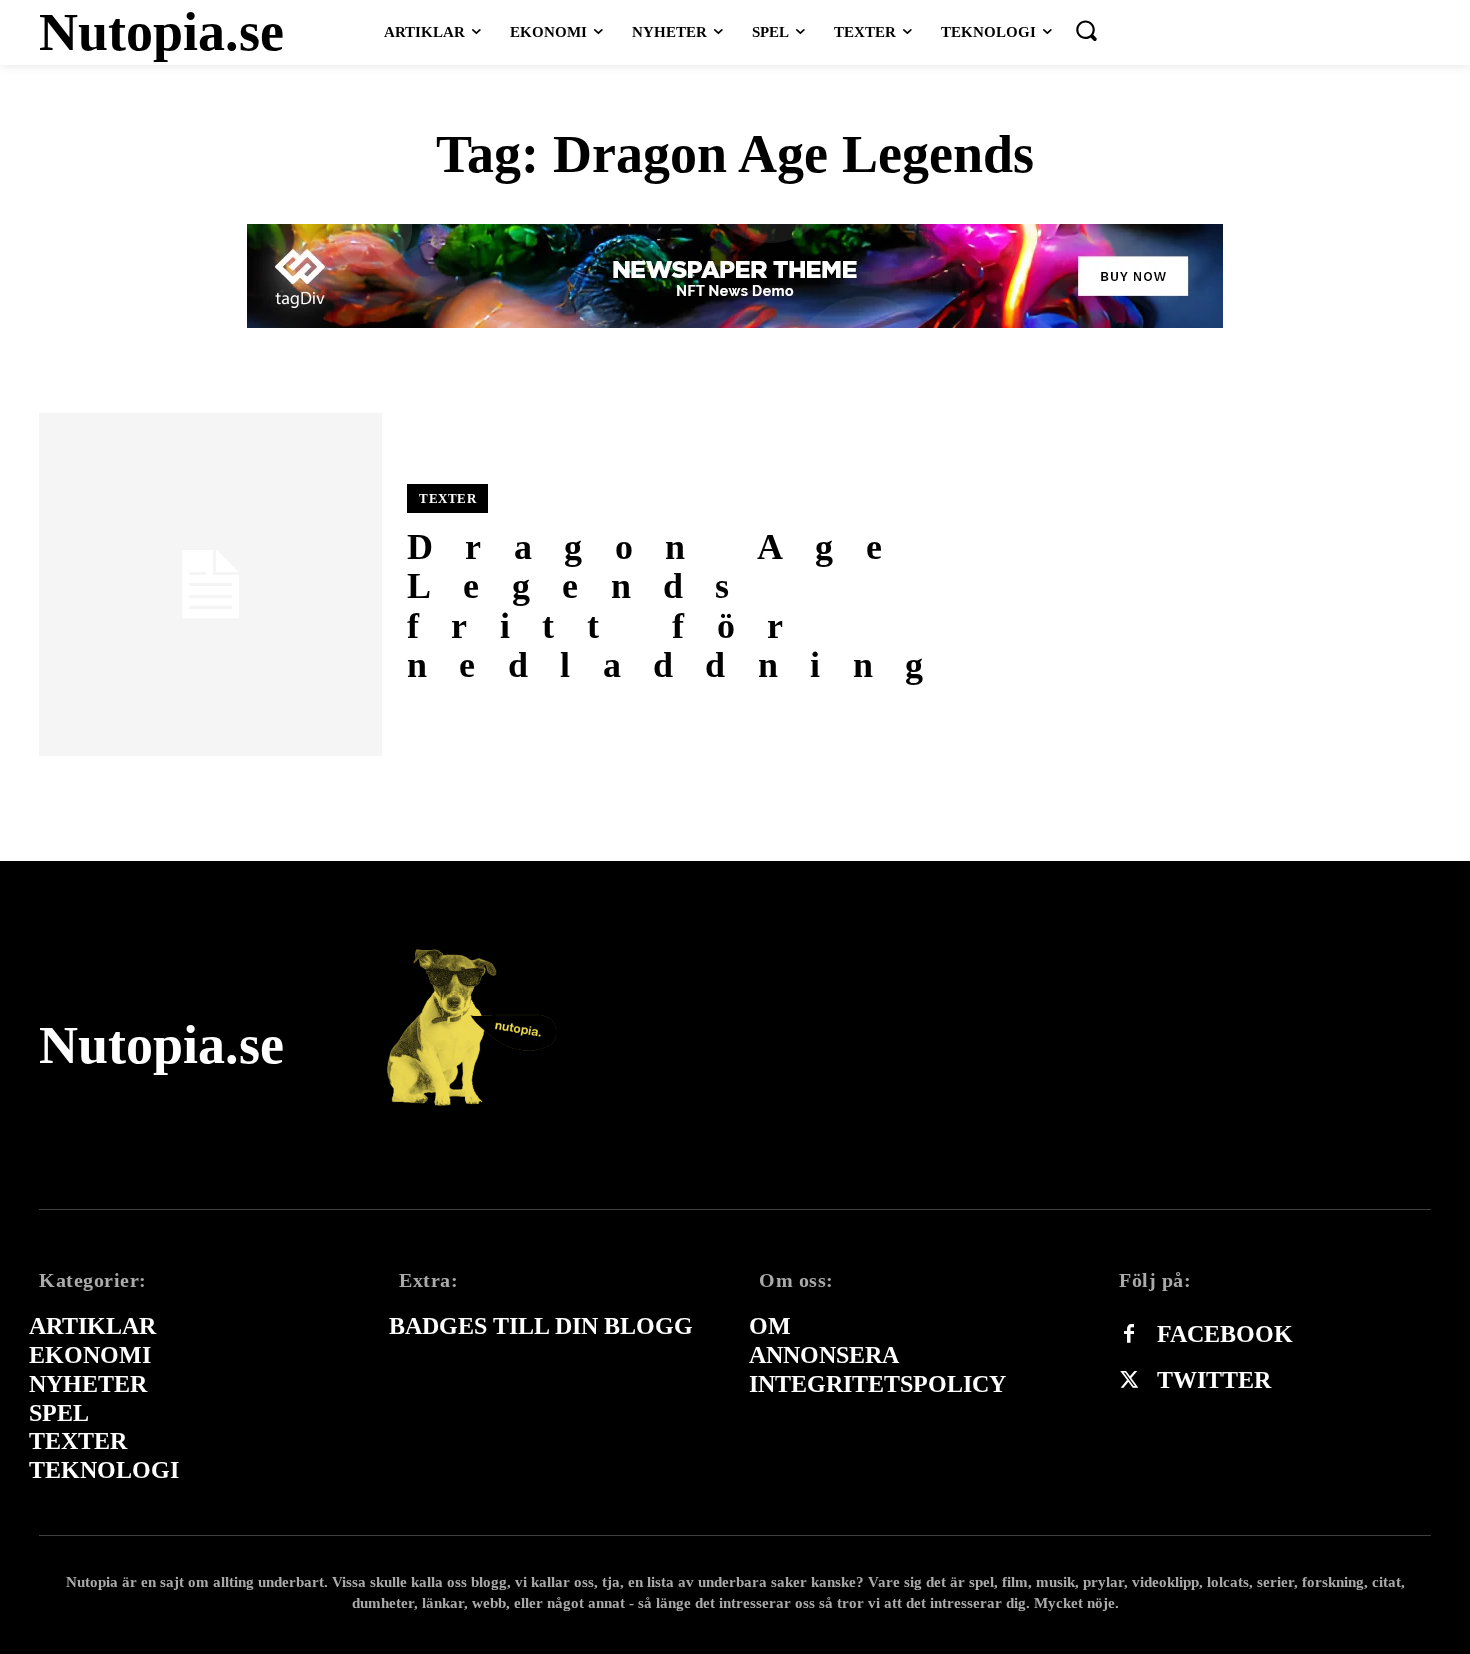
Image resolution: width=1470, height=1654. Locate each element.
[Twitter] (1129, 1381)
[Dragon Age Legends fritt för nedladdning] (210, 584)
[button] (1086, 30)
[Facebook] (1129, 1335)
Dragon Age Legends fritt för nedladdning (681, 606)
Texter (447, 498)
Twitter (1214, 1380)
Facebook (1225, 1334)
